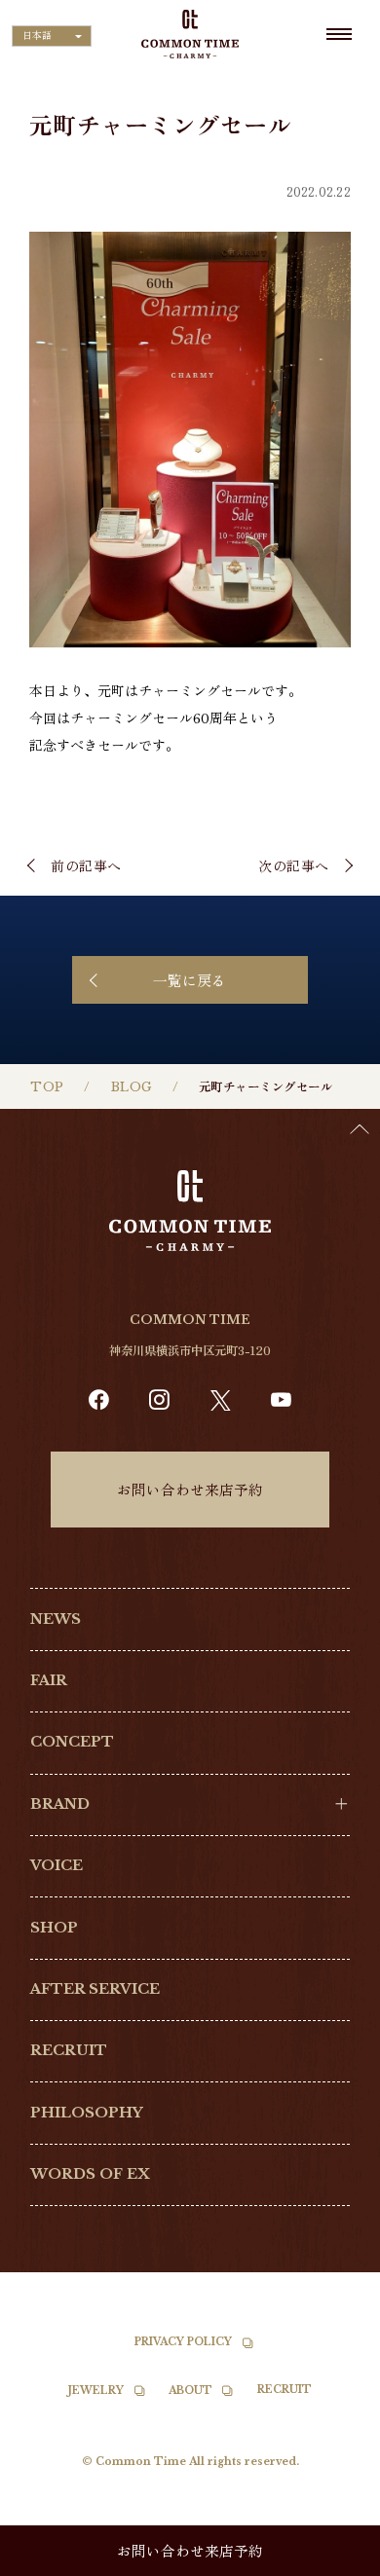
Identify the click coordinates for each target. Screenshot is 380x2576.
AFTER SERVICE (95, 1989)
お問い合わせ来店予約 (190, 1489)
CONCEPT (72, 1742)
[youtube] (281, 1400)
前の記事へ (86, 865)
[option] (331, 2561)
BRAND (60, 1804)
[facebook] (99, 1400)
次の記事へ (294, 865)
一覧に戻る (190, 980)
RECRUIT (69, 2050)
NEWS (56, 1619)
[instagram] (159, 1400)
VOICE (57, 1865)
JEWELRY (96, 2391)
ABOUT (190, 2391)
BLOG (132, 1087)
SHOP (54, 1928)
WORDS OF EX (90, 2174)
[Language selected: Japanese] (331, 2558)
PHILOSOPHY (87, 2113)
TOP (47, 1087)
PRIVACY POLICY (183, 2342)
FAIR (49, 1680)
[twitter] (221, 1400)
